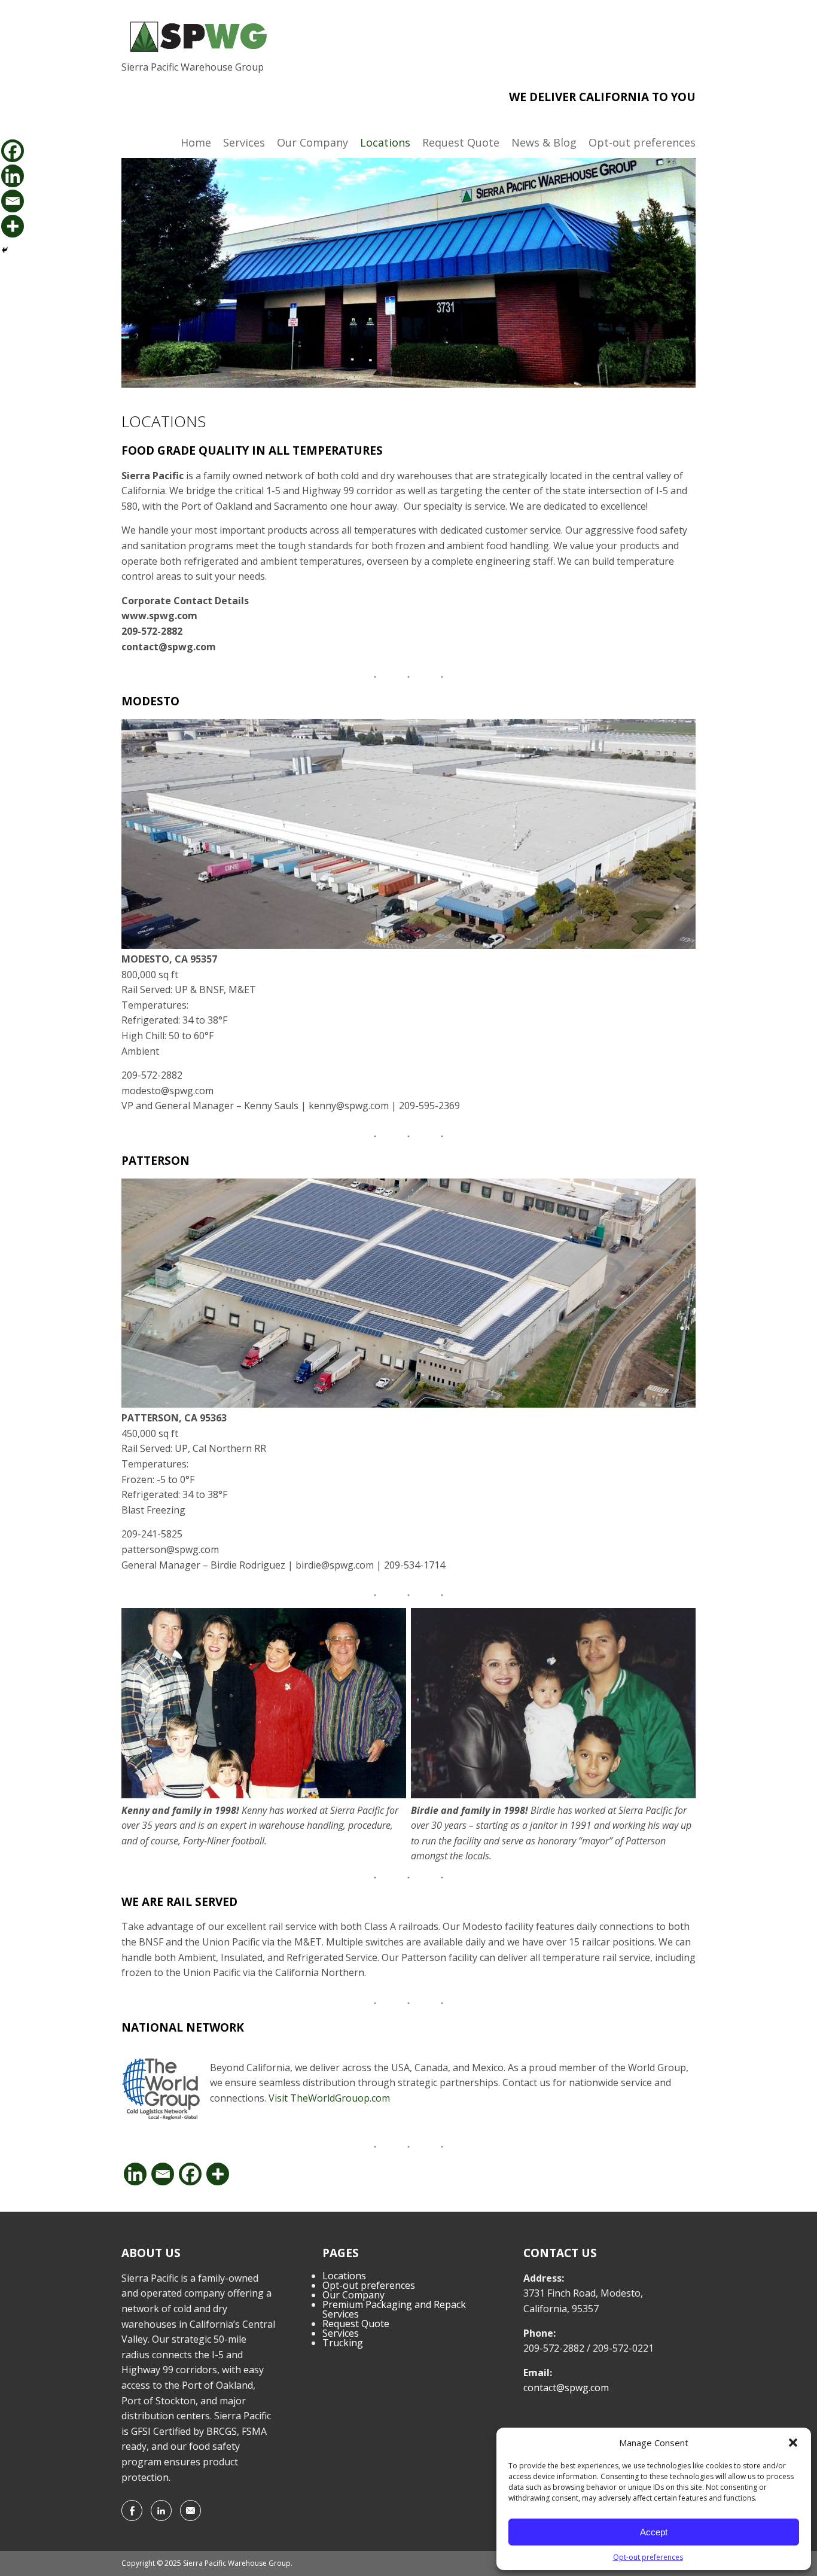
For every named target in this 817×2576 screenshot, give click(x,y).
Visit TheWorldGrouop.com (329, 2098)
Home (196, 142)
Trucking (343, 2343)
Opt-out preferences (648, 2557)
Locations (385, 142)
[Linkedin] (135, 2174)
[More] (218, 2174)
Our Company (313, 142)
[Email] (163, 2174)
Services (244, 142)
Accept (654, 2532)
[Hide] (5, 250)
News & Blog (544, 142)
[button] (793, 2443)
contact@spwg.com (566, 2388)
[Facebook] (190, 2174)
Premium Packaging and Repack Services (394, 2309)
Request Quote (461, 142)
